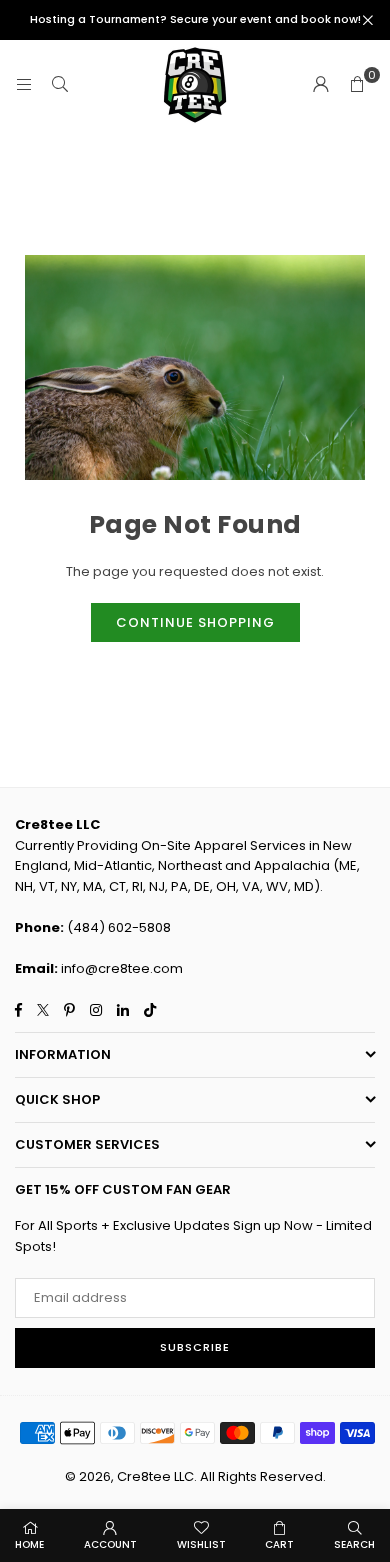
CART (279, 1544)
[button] (357, 85)
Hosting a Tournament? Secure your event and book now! (195, 19)
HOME (29, 1544)
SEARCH (354, 1544)
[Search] (60, 84)
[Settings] (321, 85)
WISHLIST (201, 1544)
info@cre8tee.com (122, 968)
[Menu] (24, 84)
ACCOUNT (110, 1544)
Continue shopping (195, 622)
